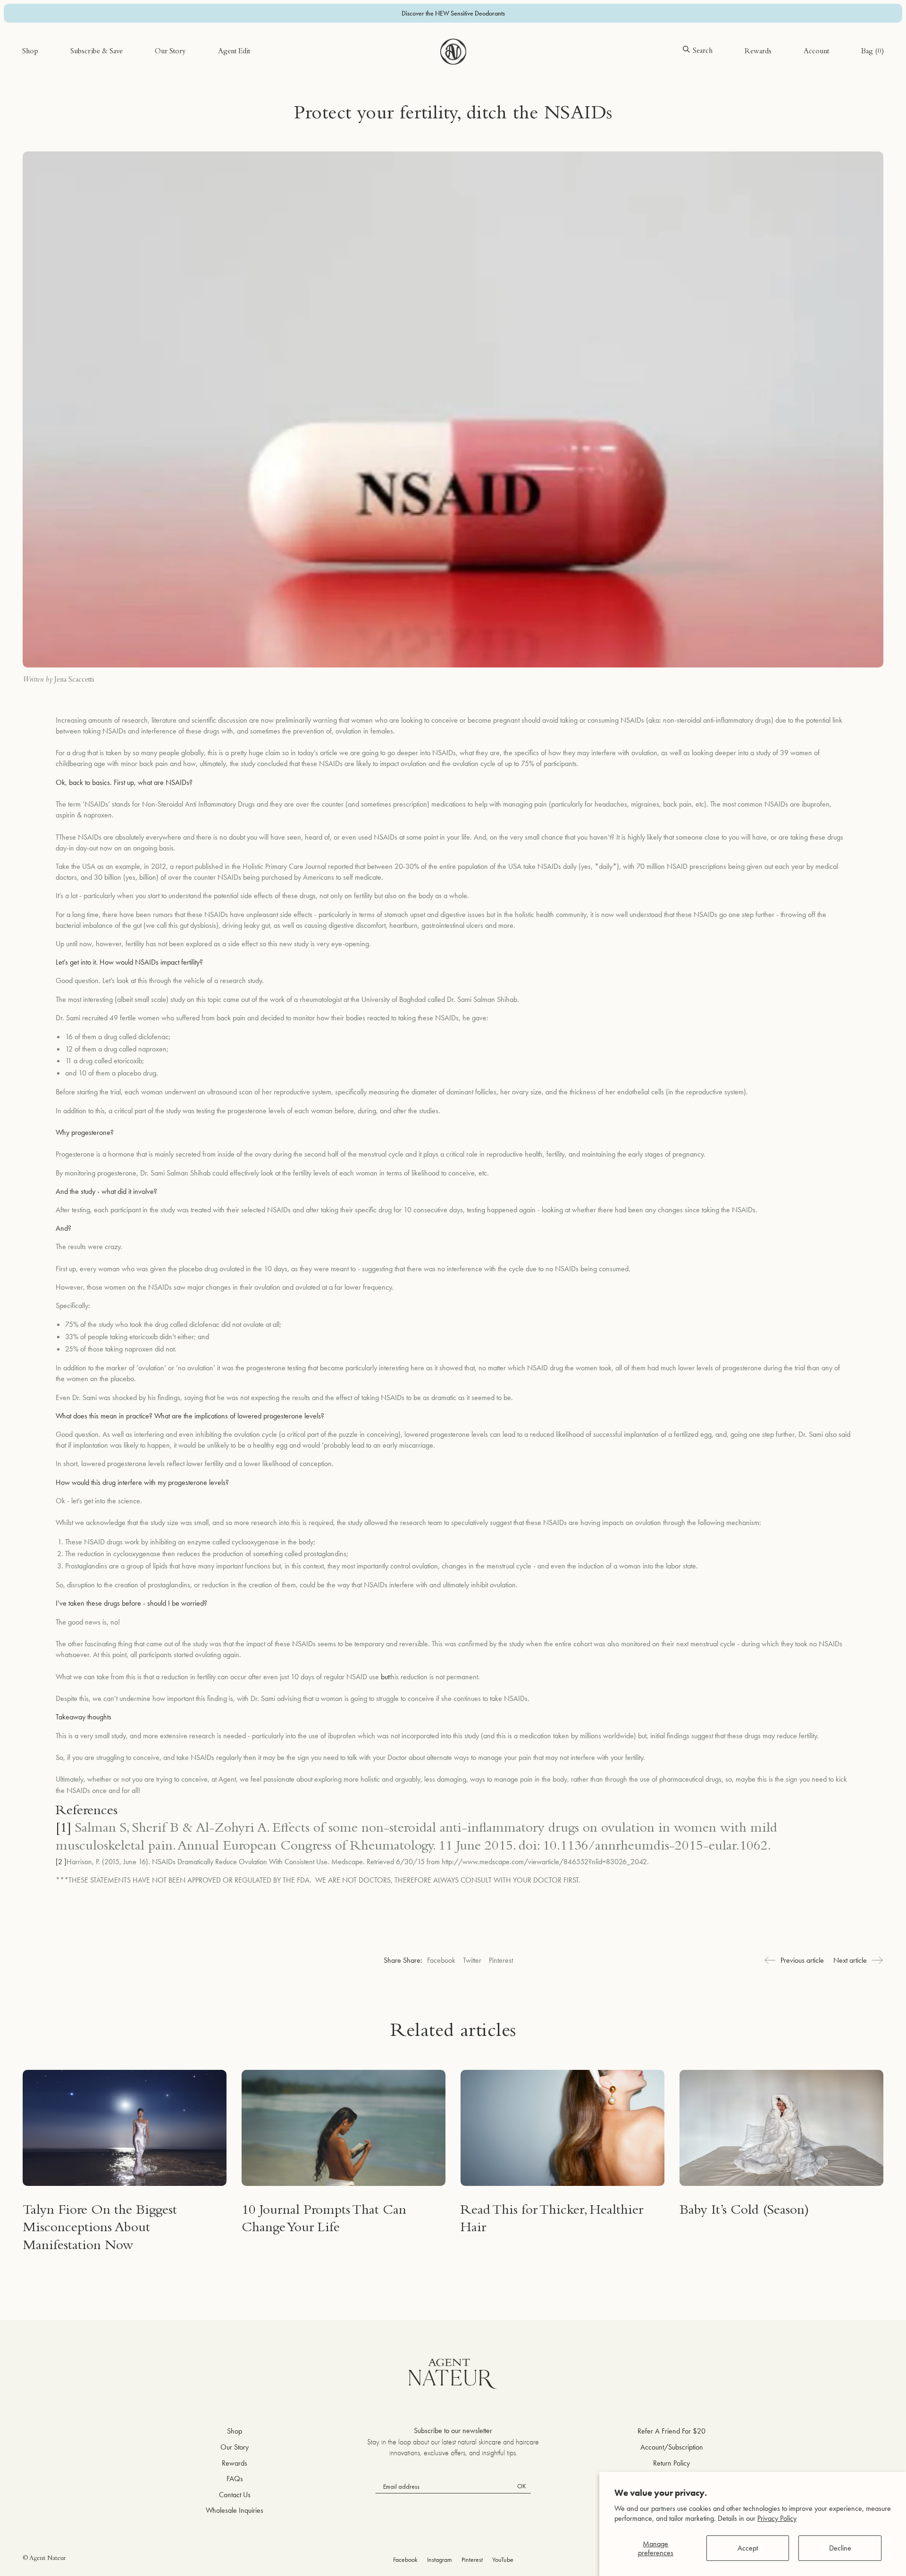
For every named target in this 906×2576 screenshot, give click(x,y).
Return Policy (671, 2463)
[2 (60, 1862)
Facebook (441, 1960)
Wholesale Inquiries (235, 2510)
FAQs (235, 2479)
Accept (748, 2548)
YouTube (503, 2559)
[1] (63, 1829)
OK (522, 2486)
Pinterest (501, 1960)
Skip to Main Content (53, 37)
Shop (30, 52)
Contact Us (235, 2495)
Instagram (440, 2559)
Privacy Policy (777, 2518)
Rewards (758, 52)
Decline (840, 2548)
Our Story (170, 52)
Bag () (872, 52)
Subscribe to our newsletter (453, 2430)
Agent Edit (234, 52)
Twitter (472, 1960)
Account (816, 52)
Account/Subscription (672, 2447)
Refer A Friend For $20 (671, 2431)
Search (703, 51)
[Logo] (453, 52)
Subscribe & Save (96, 52)
